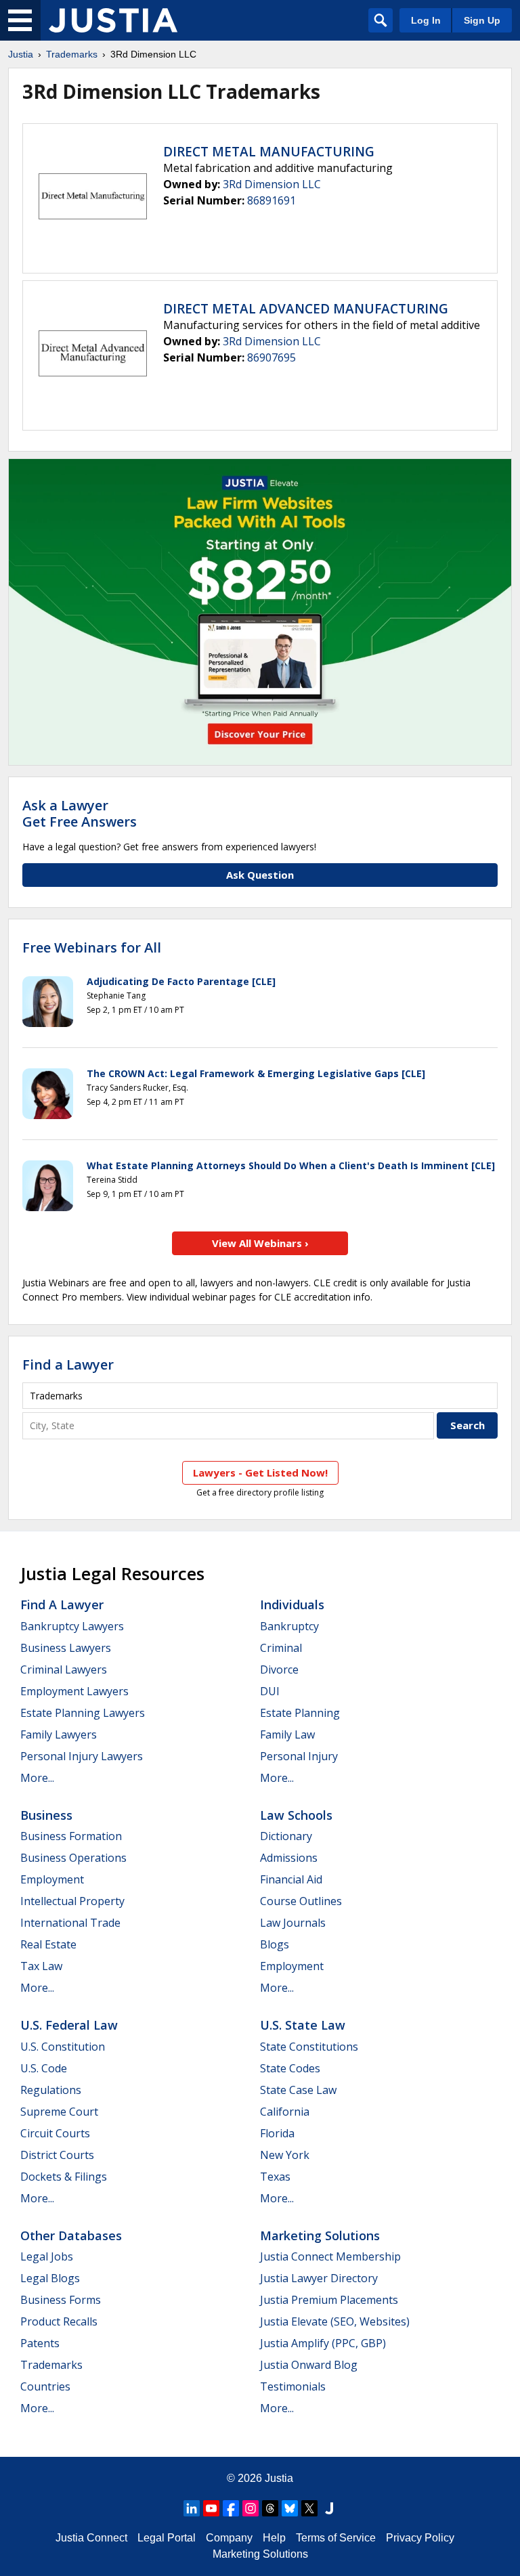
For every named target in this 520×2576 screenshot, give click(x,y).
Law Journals (293, 1923)
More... (37, 1778)
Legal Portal (167, 2538)
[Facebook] (231, 2508)
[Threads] (270, 2508)
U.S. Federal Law (69, 2025)
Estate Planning (300, 1713)
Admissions (289, 1858)
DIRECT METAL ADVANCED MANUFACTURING (306, 309)
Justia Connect (91, 2538)
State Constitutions (309, 2047)
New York (285, 2155)
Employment (52, 1879)
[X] (309, 2508)
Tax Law (41, 1966)
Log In (426, 20)
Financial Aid (291, 1879)
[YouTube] (211, 2508)
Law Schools (296, 1815)
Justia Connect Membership (330, 2256)
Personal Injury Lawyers (82, 1756)
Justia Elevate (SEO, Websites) (335, 2321)
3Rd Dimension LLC (272, 184)
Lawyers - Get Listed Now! (260, 1472)
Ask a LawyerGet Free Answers (80, 813)
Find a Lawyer (68, 1365)
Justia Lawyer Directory (319, 2278)
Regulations (51, 2090)
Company (229, 2538)
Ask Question (260, 875)
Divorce (279, 1669)
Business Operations (73, 1858)
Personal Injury (299, 1756)
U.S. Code (44, 2068)
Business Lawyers (66, 1648)
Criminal (281, 1648)
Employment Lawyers (74, 1691)
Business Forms (61, 2300)
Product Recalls (59, 2321)
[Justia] (113, 20)
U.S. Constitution (63, 2047)
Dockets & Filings (64, 2177)
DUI (270, 1691)
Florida (277, 2133)
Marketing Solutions (320, 2235)
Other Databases (71, 2235)
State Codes (290, 2068)
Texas (275, 2177)
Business (46, 1815)
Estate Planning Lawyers (83, 1713)
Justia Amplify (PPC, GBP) (323, 2343)
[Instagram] (251, 2508)
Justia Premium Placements (329, 2300)
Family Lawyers (59, 1734)
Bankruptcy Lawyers (72, 1626)
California (285, 2112)
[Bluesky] (290, 2508)
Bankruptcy (289, 1626)
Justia (21, 54)
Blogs (275, 1944)
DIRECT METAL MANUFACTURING (269, 152)
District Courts (57, 2155)
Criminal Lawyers (64, 1669)
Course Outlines (301, 1901)
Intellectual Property (72, 1901)
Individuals (292, 1604)
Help (274, 2538)
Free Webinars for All (92, 948)
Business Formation (71, 1836)
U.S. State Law (303, 2025)
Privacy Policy (420, 2538)
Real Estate (48, 1944)
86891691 (272, 200)
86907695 (272, 357)
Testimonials (293, 2386)
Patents (40, 2343)
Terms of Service (336, 2538)
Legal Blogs (50, 2278)
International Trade (70, 1923)
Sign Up (482, 20)
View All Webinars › (260, 1243)
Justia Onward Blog (309, 2365)
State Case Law (298, 2090)
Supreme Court (59, 2112)
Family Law (287, 1734)
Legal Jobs (47, 2256)
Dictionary (286, 1836)
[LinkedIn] (192, 2508)
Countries (45, 2386)
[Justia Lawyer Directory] (329, 2508)
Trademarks (72, 54)
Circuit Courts (55, 2133)
